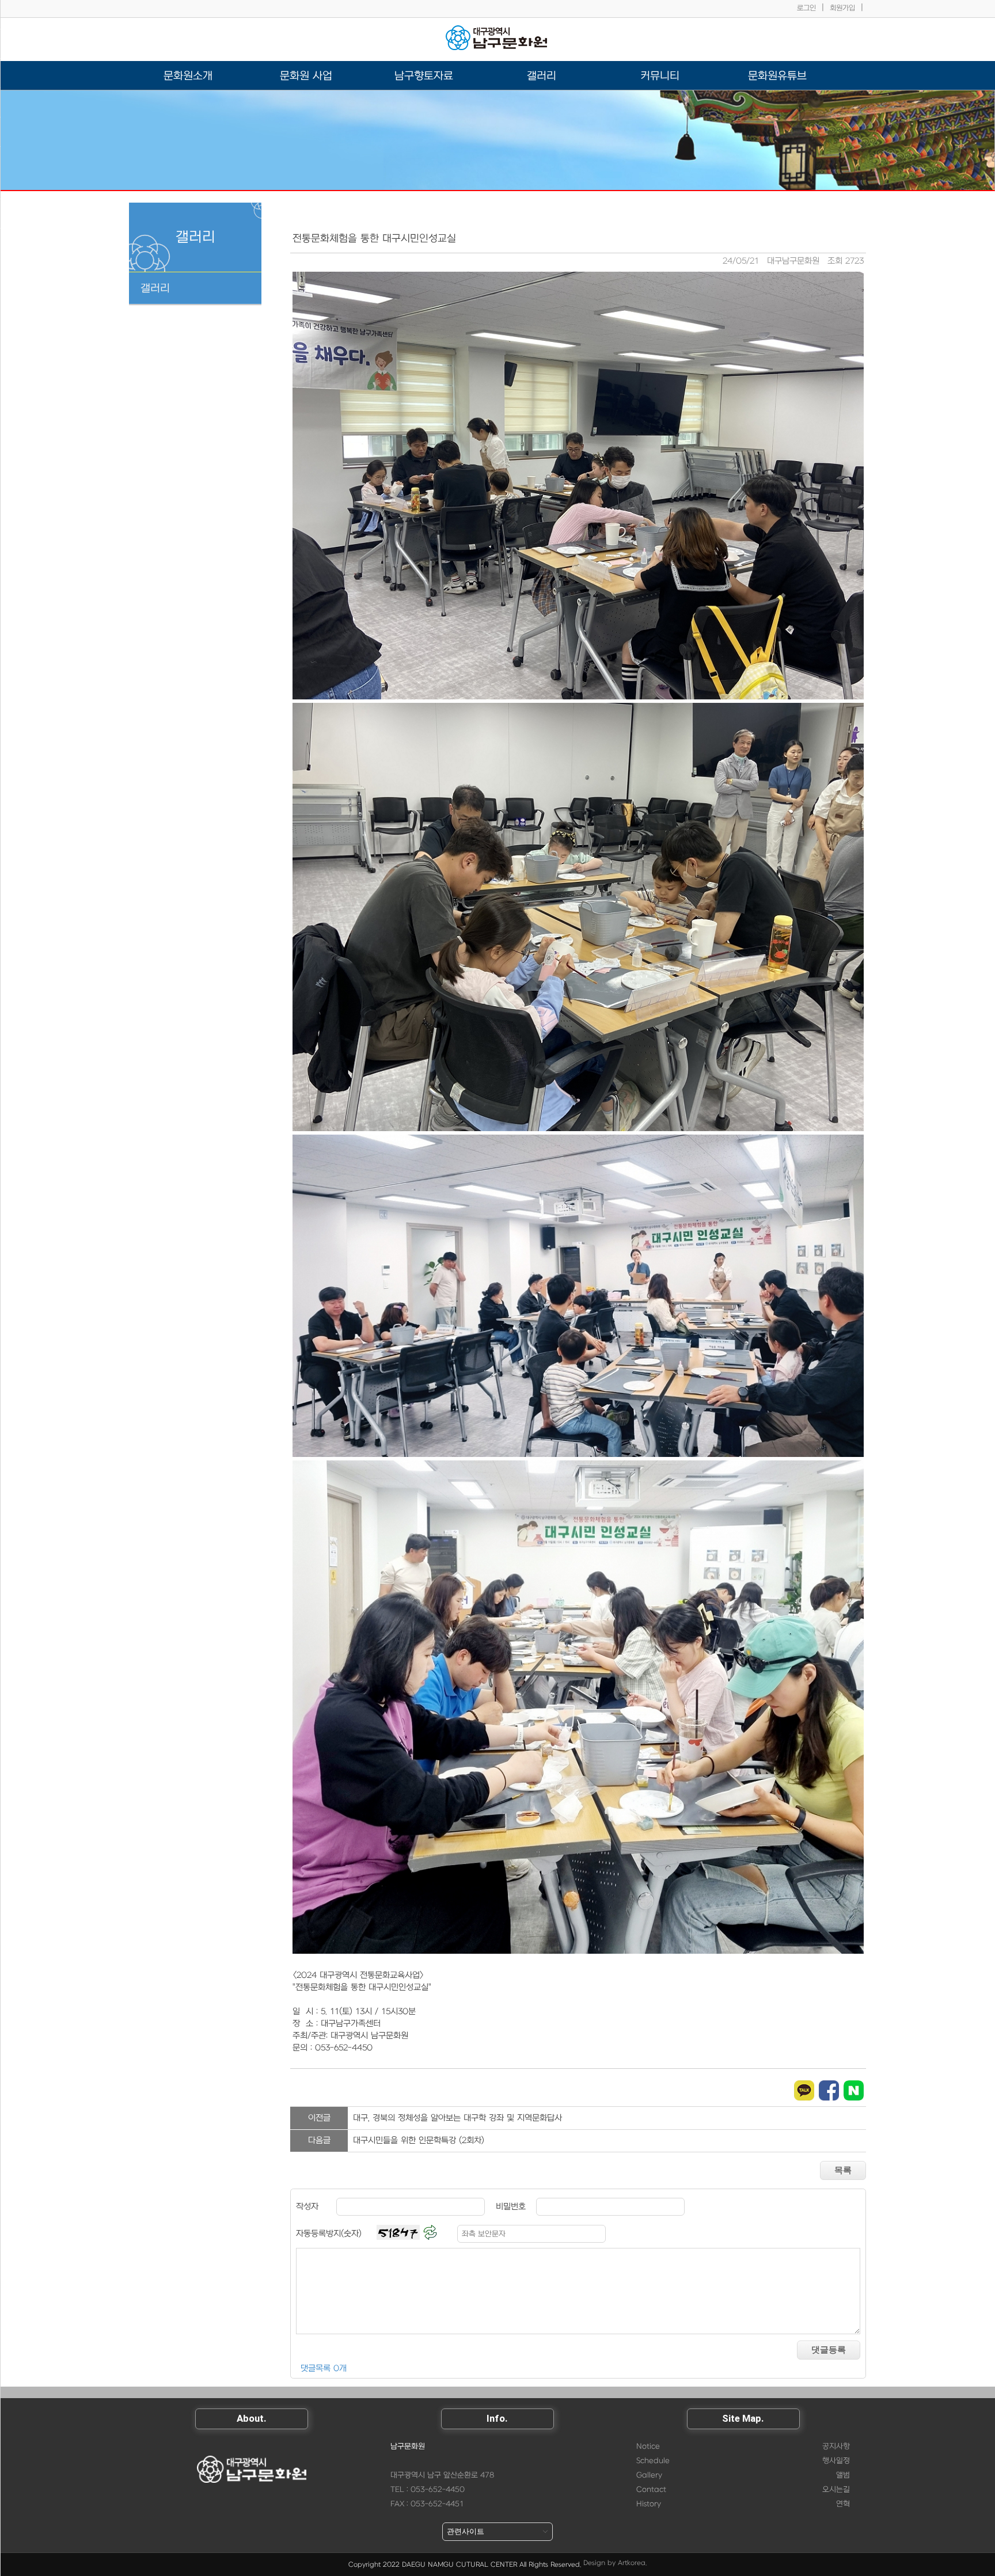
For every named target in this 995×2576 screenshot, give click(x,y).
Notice (648, 2446)
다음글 (319, 2141)
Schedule (653, 2461)
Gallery (649, 2475)
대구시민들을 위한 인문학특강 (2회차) (419, 2141)
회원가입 (842, 8)
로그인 (806, 8)
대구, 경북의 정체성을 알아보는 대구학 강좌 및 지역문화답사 (457, 2118)
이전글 (319, 2118)
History (649, 2504)
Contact (651, 2490)
